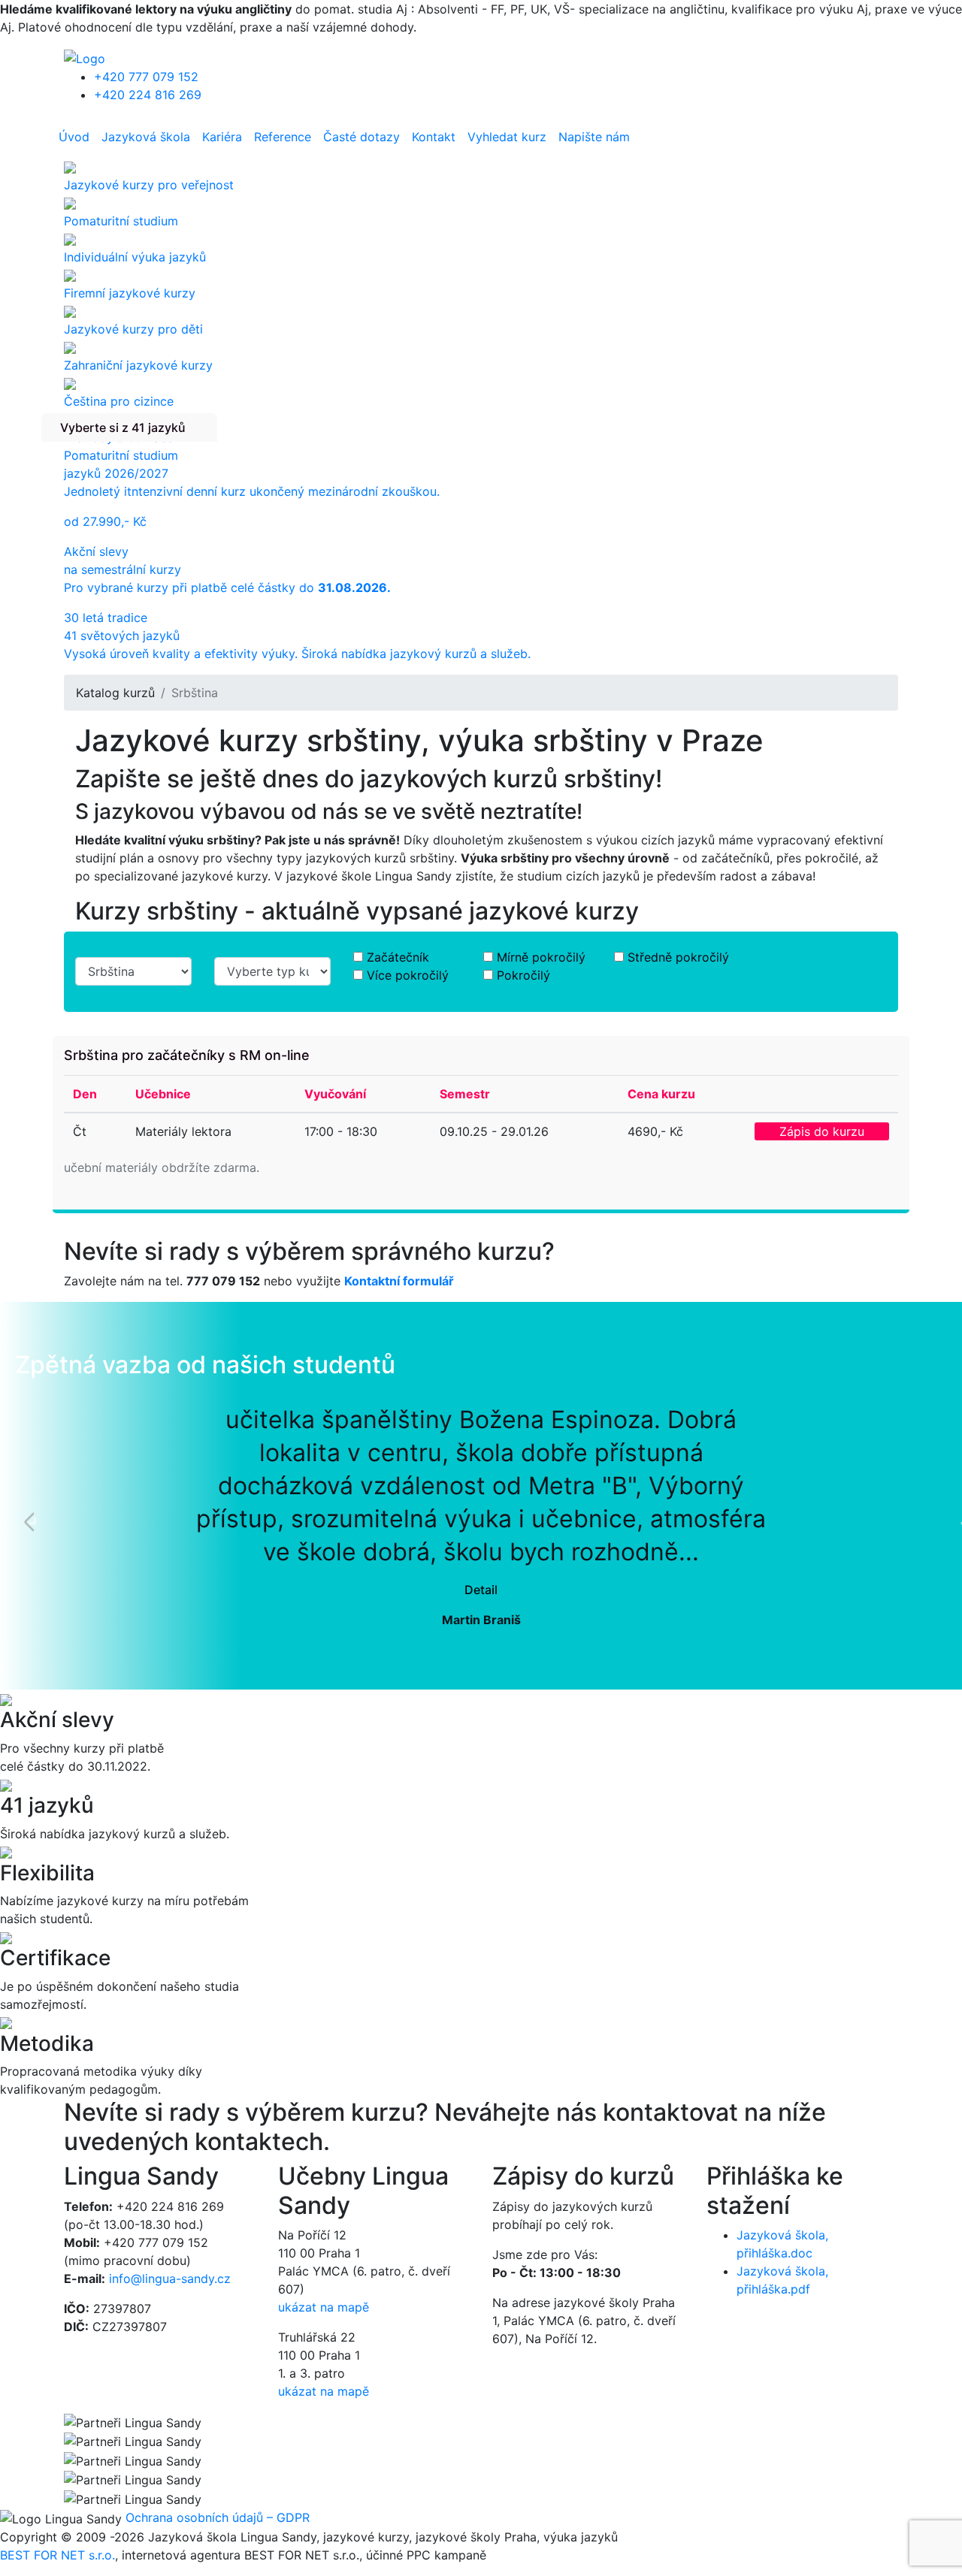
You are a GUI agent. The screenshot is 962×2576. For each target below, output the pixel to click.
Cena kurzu (661, 1094)
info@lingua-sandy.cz (170, 2279)
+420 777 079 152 (146, 77)
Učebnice (163, 1094)
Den (85, 1094)
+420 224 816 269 (148, 95)
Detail (481, 1590)
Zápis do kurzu (822, 1131)
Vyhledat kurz (507, 137)
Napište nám (594, 137)
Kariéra (222, 137)
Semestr (465, 1094)
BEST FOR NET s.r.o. (57, 2555)
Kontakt (434, 137)
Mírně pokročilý (541, 957)
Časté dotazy (362, 137)
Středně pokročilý (678, 957)
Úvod (74, 137)
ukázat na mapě (324, 2307)
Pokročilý (523, 975)
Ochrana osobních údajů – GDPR (218, 2517)
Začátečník (398, 957)
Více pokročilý (408, 975)
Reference (283, 137)
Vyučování (335, 1094)
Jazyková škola (146, 137)
